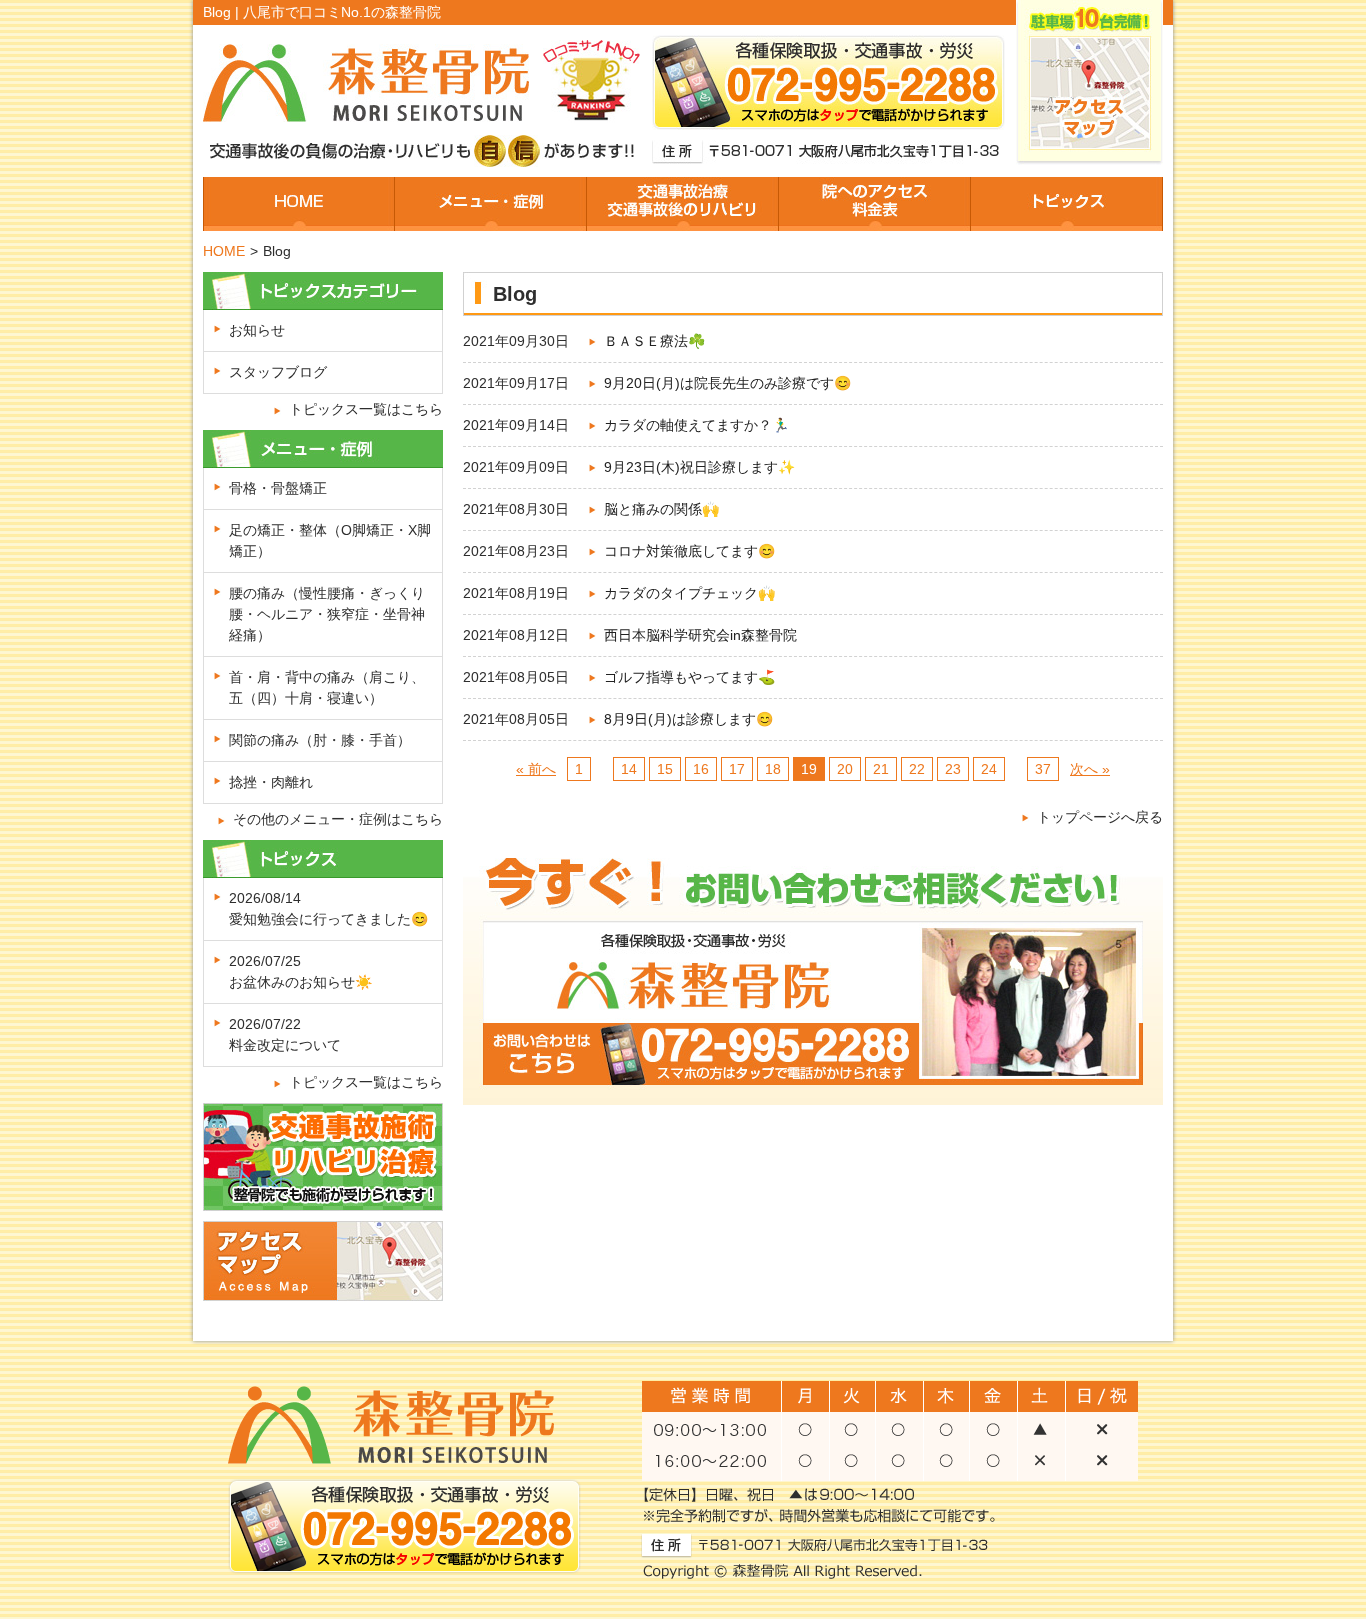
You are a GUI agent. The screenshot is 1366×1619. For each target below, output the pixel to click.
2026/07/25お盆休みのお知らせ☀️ (300, 971)
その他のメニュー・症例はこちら (338, 819)
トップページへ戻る (1100, 817)
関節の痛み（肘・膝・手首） (320, 740)
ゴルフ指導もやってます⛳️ (689, 677)
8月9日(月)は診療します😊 (688, 719)
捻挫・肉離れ (271, 782)
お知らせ (257, 330)
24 (989, 769)
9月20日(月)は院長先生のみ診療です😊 (727, 383)
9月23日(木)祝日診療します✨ (699, 467)
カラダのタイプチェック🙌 (689, 593)
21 (881, 769)
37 (1043, 769)
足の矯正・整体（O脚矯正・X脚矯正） (330, 540)
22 (917, 769)
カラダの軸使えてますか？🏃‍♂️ (696, 425)
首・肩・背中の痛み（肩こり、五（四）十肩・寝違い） (327, 687)
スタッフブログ (278, 372)
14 (629, 769)
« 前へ (536, 769)
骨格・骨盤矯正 (278, 488)
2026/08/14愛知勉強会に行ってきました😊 (328, 908)
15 (665, 769)
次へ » (1090, 769)
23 (953, 769)
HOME (224, 251)
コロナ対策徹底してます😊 (689, 551)
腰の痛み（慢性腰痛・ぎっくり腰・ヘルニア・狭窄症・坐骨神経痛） (327, 614)
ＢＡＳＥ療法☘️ (654, 341)
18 (773, 769)
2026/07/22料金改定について (285, 1034)
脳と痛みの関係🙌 (661, 509)
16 (701, 769)
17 (737, 769)
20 (845, 769)
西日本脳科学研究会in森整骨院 (700, 635)
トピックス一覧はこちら (366, 409)
